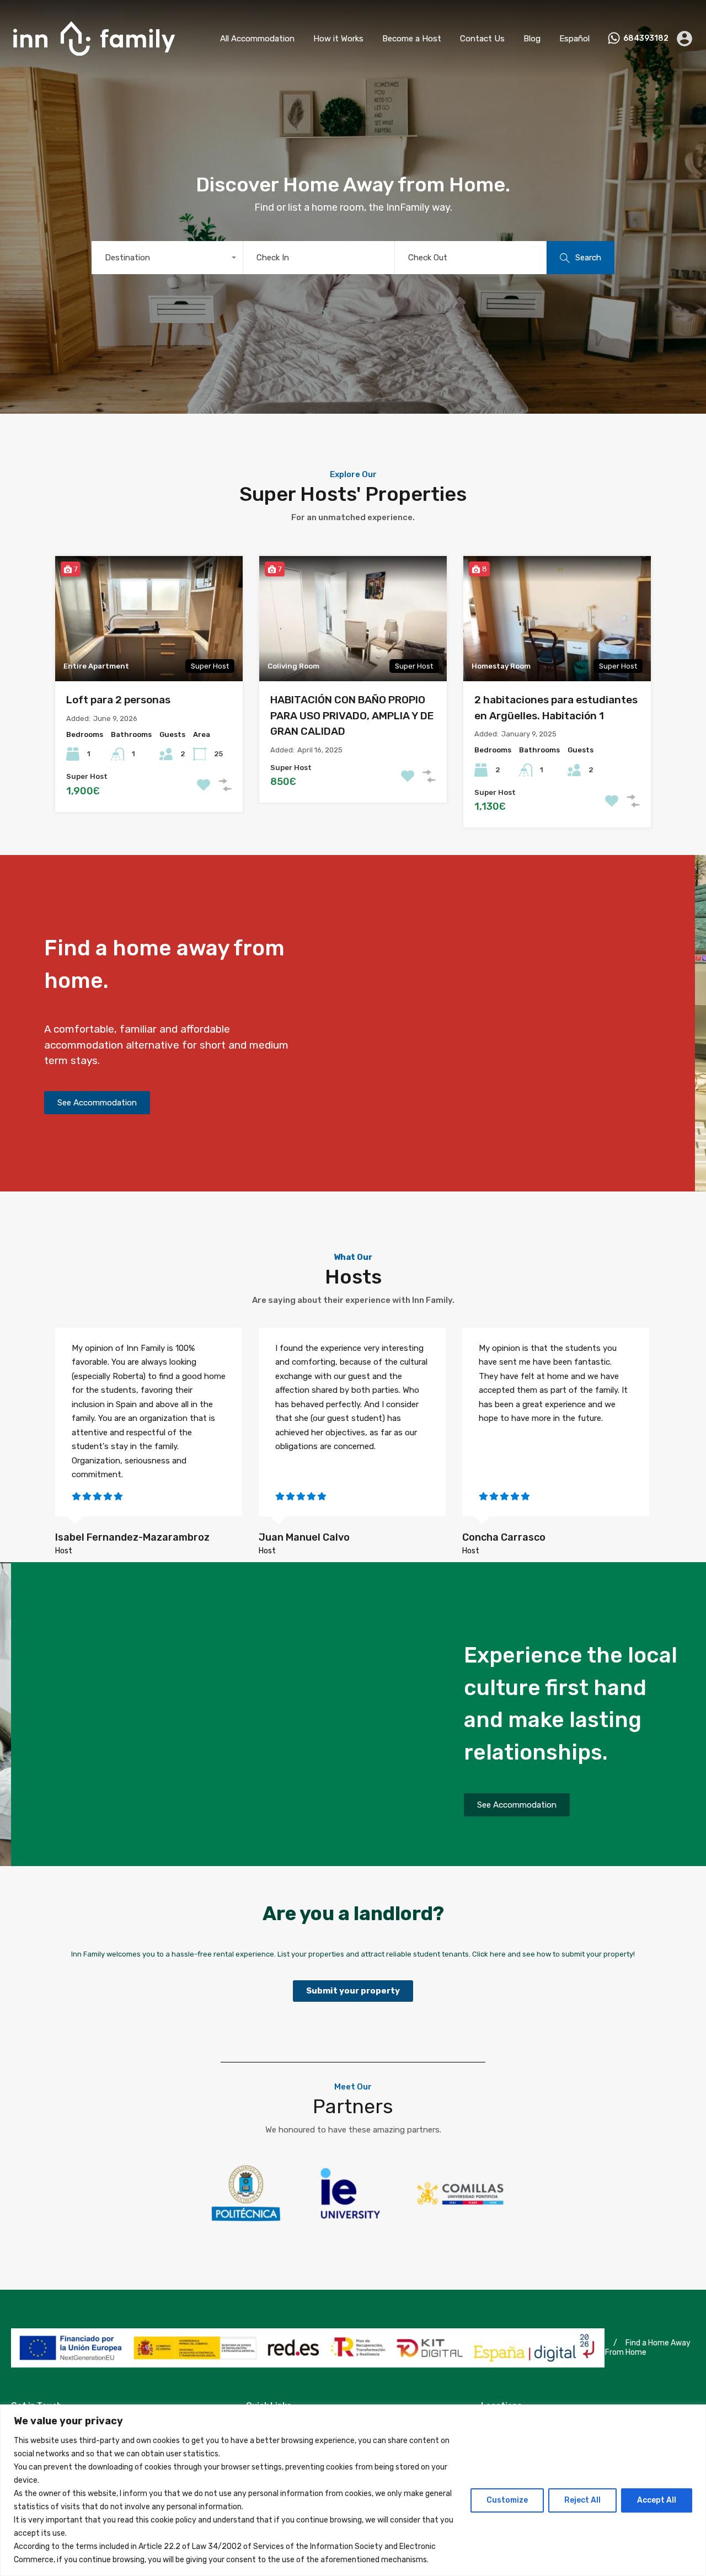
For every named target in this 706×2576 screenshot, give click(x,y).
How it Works (338, 39)
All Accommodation (257, 39)
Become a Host (412, 39)
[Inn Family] (94, 61)
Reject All (582, 2500)
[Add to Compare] (225, 785)
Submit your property (353, 1991)
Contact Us (482, 39)
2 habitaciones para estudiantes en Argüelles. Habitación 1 (556, 708)
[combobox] (167, 258)
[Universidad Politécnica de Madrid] (246, 2226)
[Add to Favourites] (204, 785)
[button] (97, 1103)
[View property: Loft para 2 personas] (149, 619)
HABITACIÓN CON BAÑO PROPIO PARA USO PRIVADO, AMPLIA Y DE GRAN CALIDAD (352, 715)
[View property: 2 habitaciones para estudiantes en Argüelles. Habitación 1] (557, 619)
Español (574, 39)
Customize (507, 2500)
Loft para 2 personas (118, 700)
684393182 (646, 39)
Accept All (657, 2500)
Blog (532, 39)
